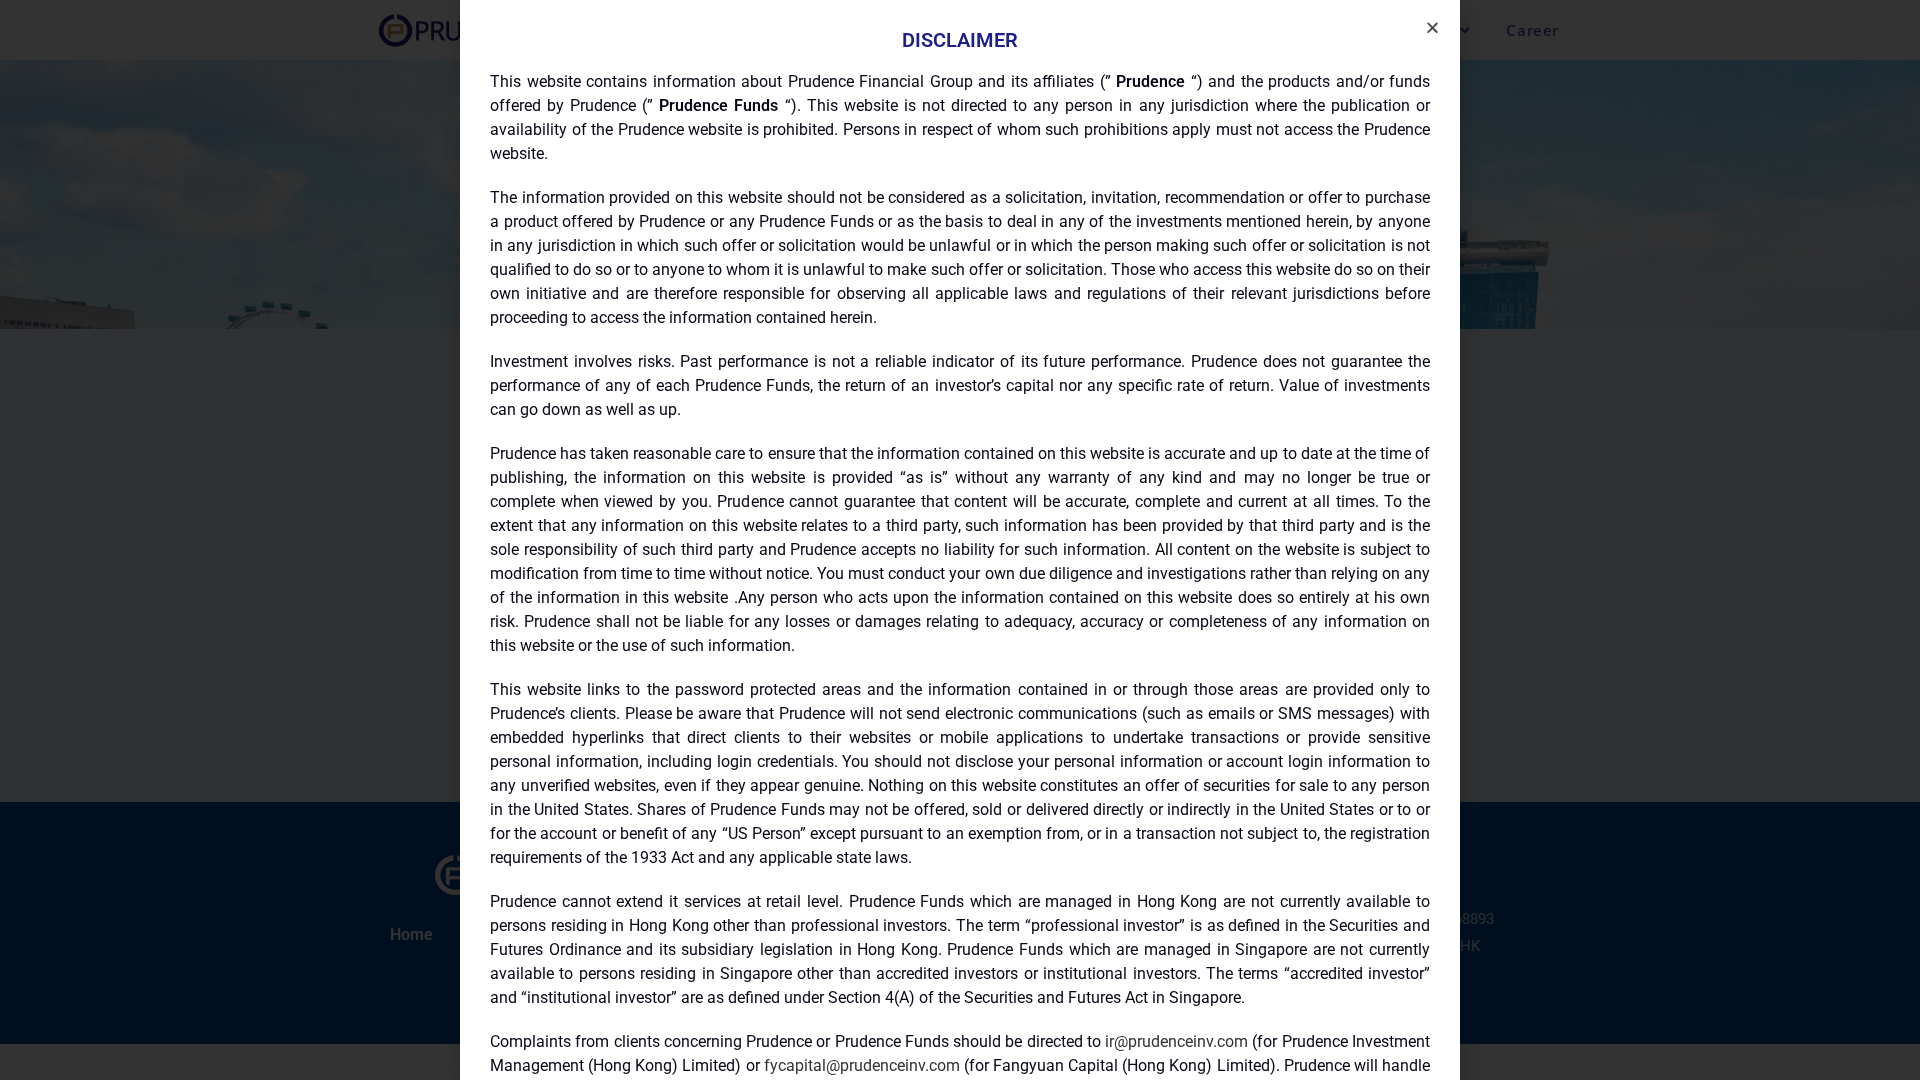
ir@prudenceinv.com (1176, 1041)
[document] (960, 540)
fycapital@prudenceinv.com (862, 1065)
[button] (1432, 27)
